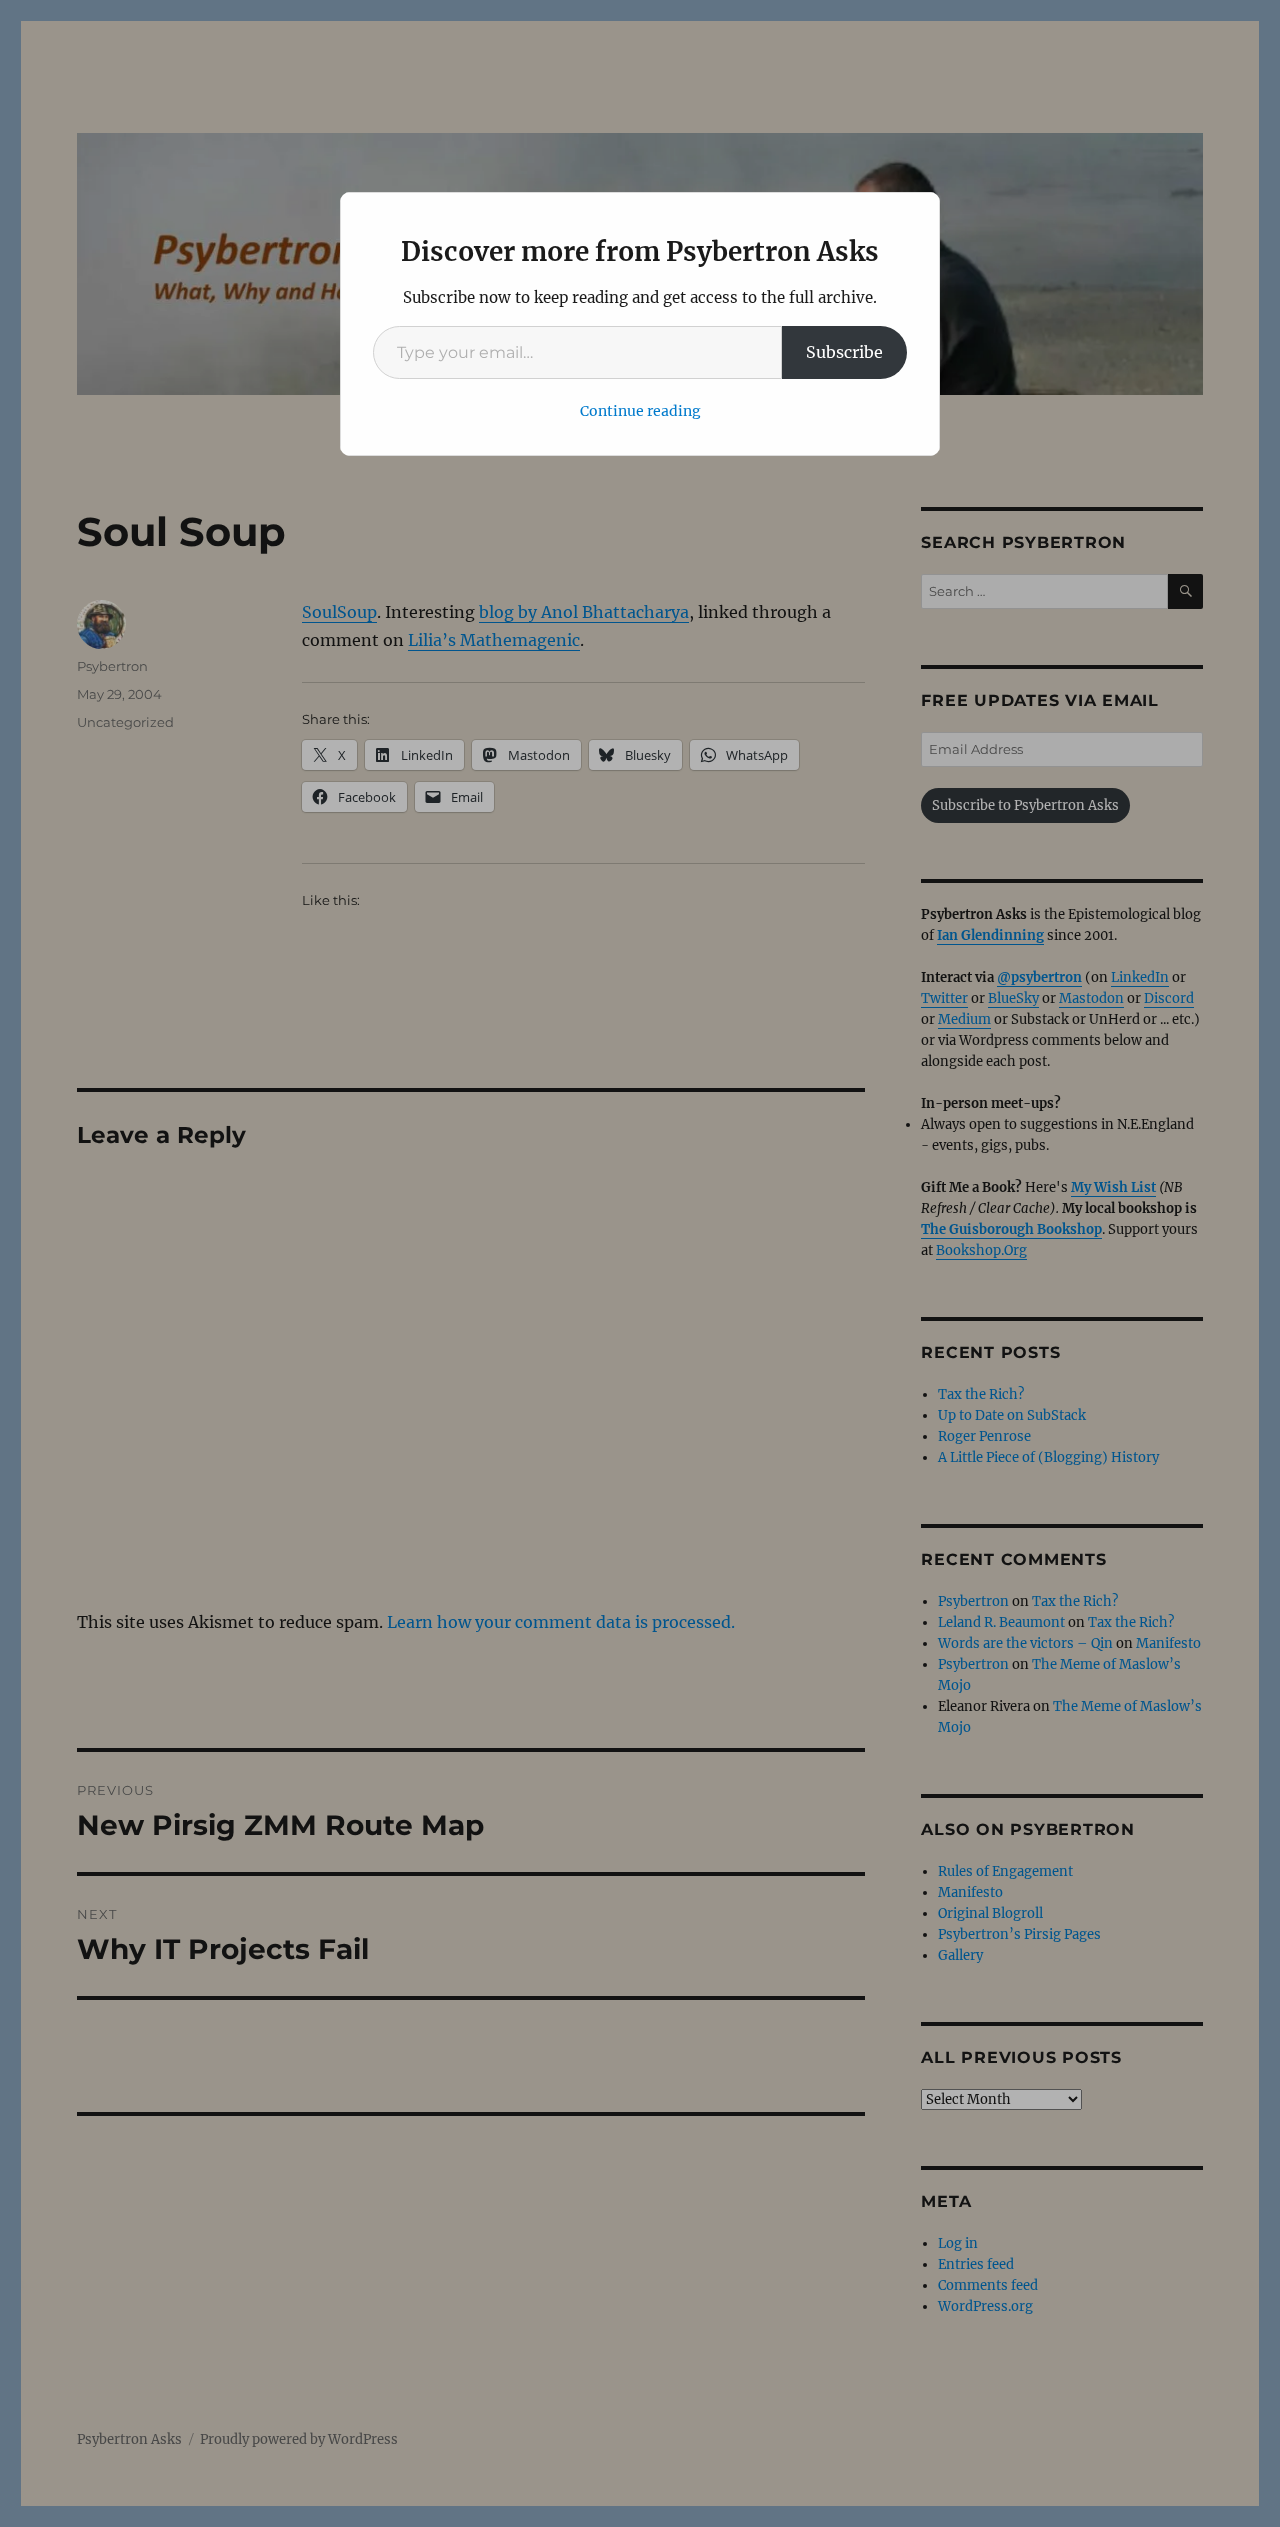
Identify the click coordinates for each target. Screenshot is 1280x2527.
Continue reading (640, 411)
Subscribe (844, 352)
